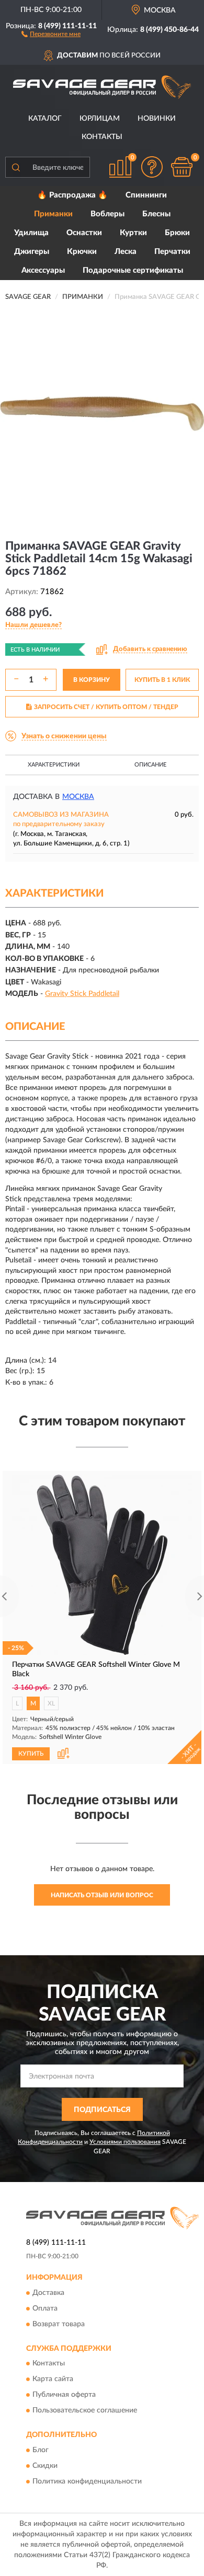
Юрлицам (100, 119)
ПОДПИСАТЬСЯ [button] (102, 2110)
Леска (126, 252)
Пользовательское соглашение (85, 2411)
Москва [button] (78, 797)
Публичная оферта (64, 2395)
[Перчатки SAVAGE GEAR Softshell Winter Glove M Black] (102, 1565)
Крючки (82, 252)
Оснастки (84, 233)
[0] (182, 167)
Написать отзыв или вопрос (102, 1895)
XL (51, 1703)
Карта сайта (53, 2380)
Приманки (53, 214)
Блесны (156, 214)
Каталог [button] (45, 119)
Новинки (157, 119)
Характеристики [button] (54, 765)
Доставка (48, 2293)
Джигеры (32, 252)
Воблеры (107, 214)
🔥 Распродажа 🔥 (72, 195)
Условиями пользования (125, 2142)
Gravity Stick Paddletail (82, 994)
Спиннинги (146, 195)
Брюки (177, 233)
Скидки (45, 2466)
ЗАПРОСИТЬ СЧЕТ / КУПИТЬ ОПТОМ (106, 707)
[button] (51, 33)
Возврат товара (59, 2324)
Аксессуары (43, 270)
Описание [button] (150, 765)
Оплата (45, 2308)
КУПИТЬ (31, 1754)
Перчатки (172, 252)
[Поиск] (16, 167)
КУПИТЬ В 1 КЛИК (162, 680)
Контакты (102, 137)
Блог (41, 2450)
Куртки (133, 233)
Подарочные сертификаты (133, 270)
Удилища (31, 233)
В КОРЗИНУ (92, 680)
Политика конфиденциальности (87, 2481)
